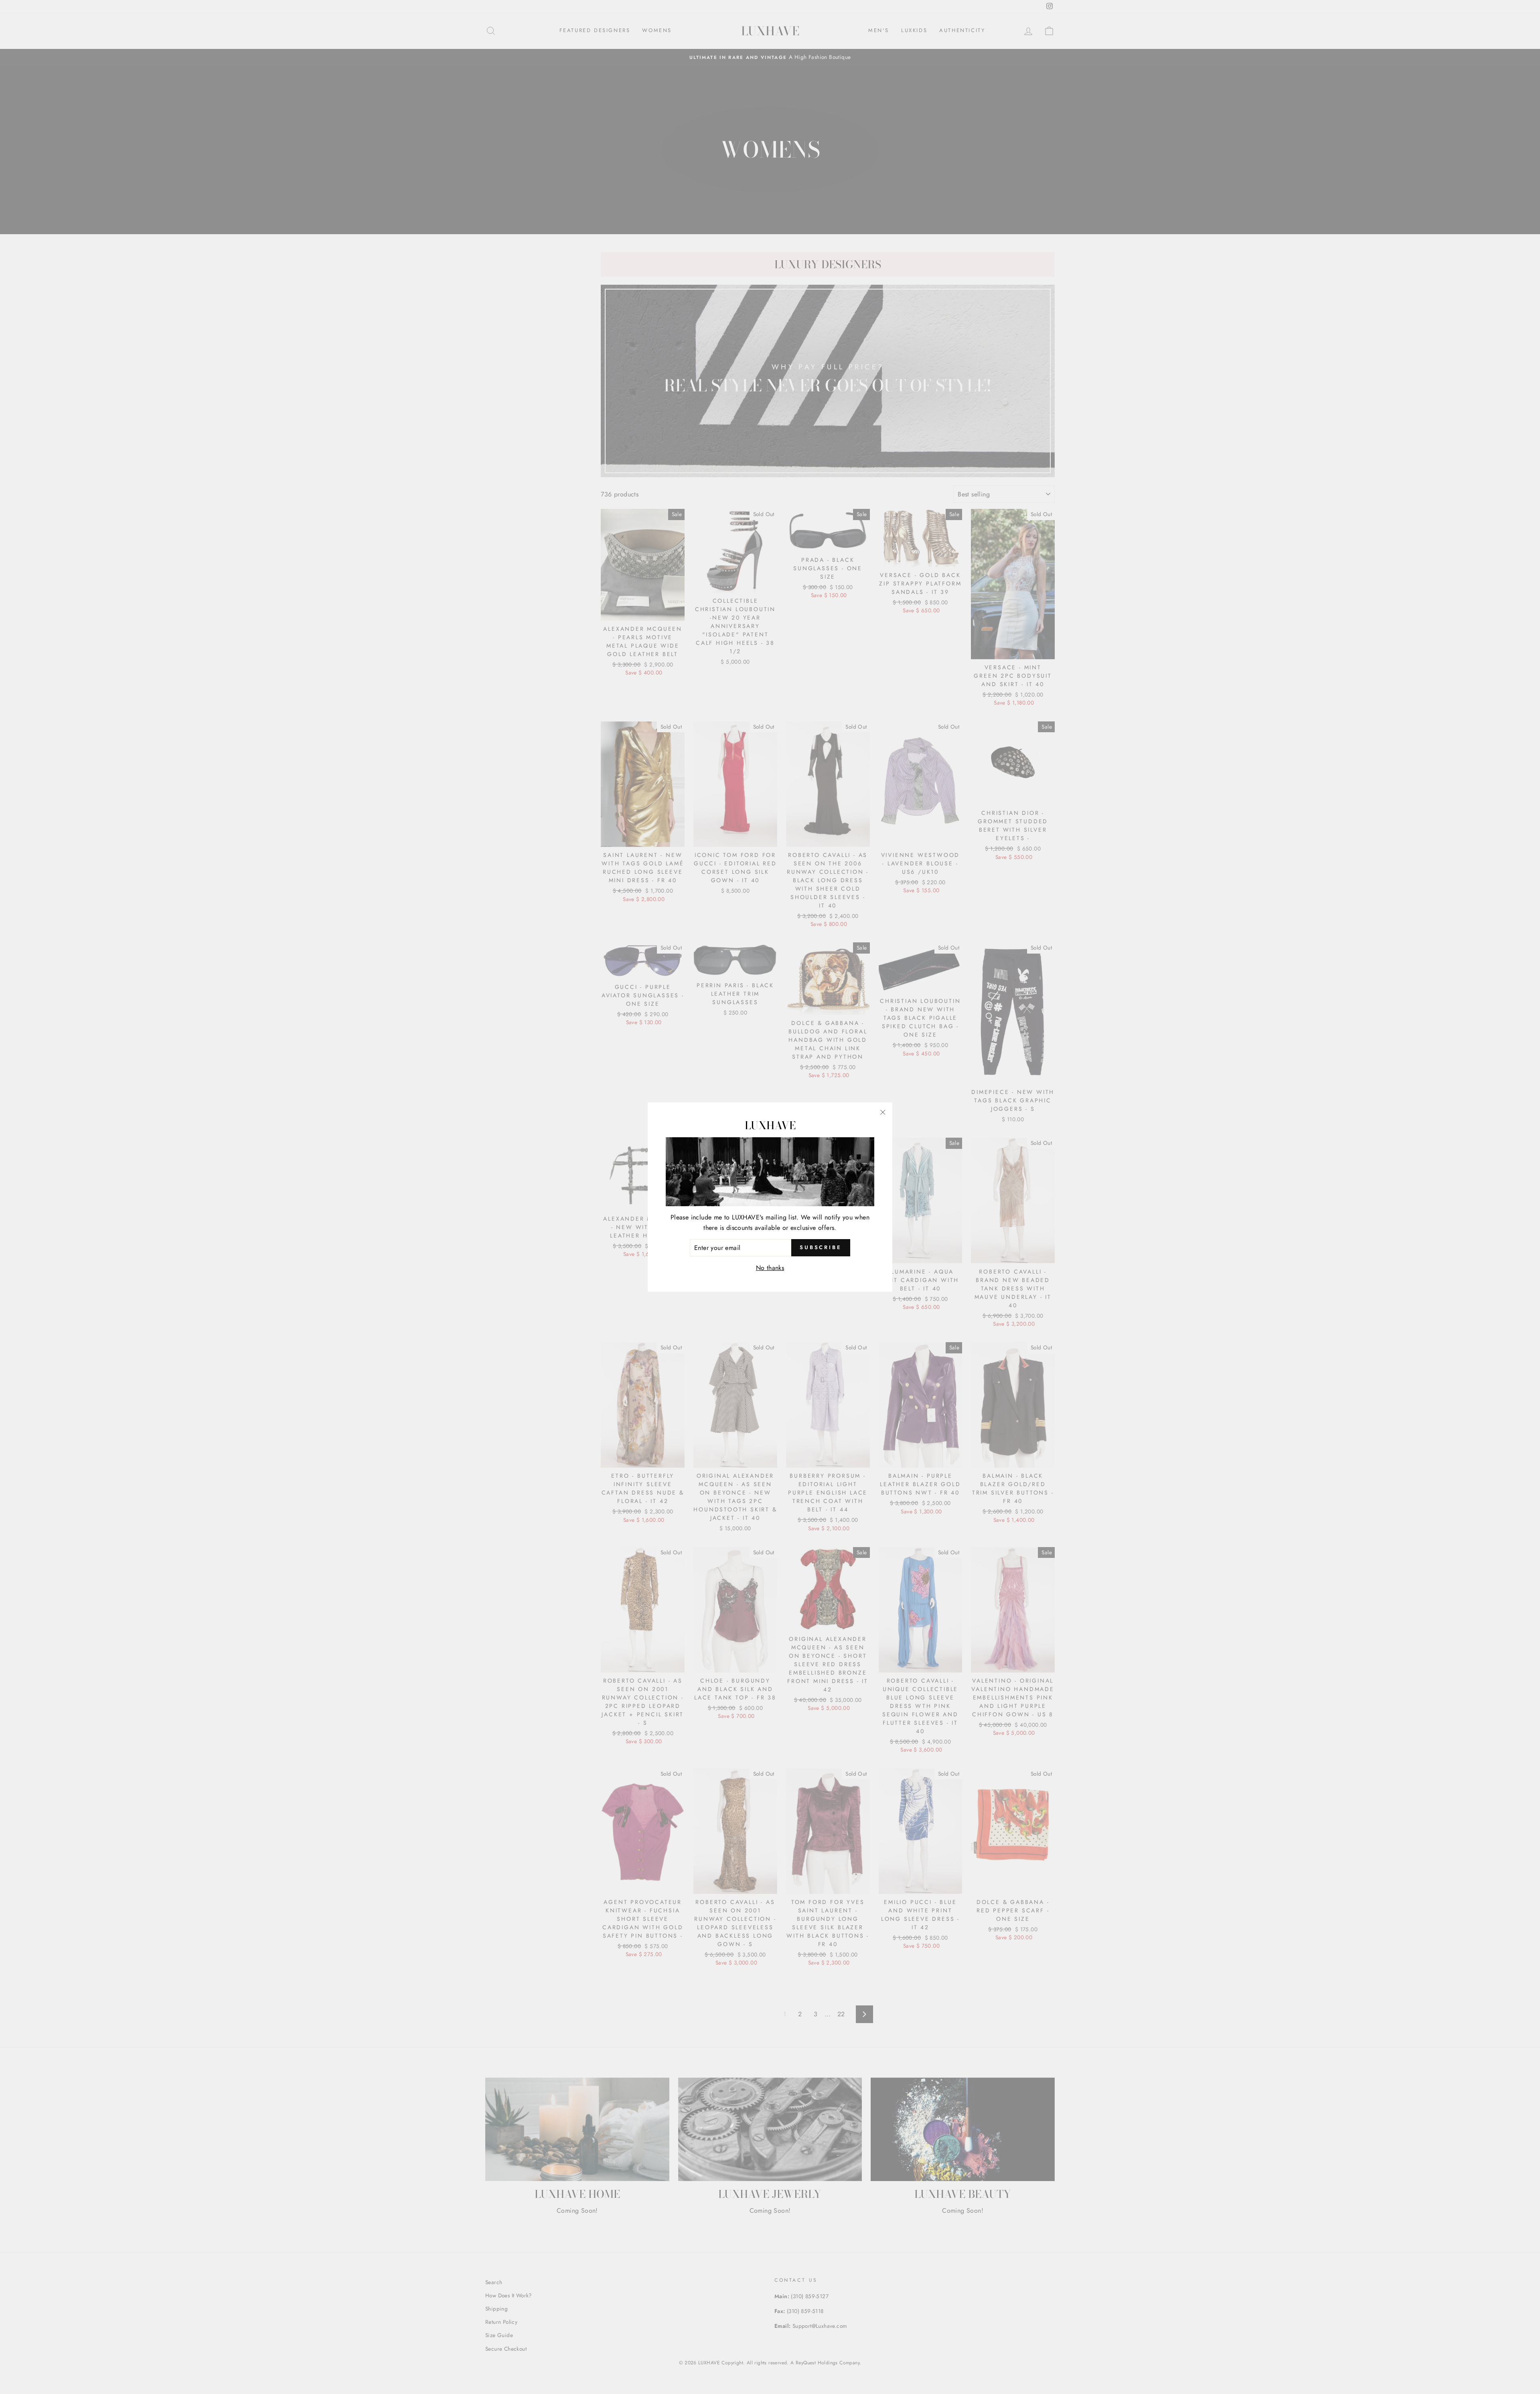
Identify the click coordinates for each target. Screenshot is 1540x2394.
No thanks (770, 1268)
